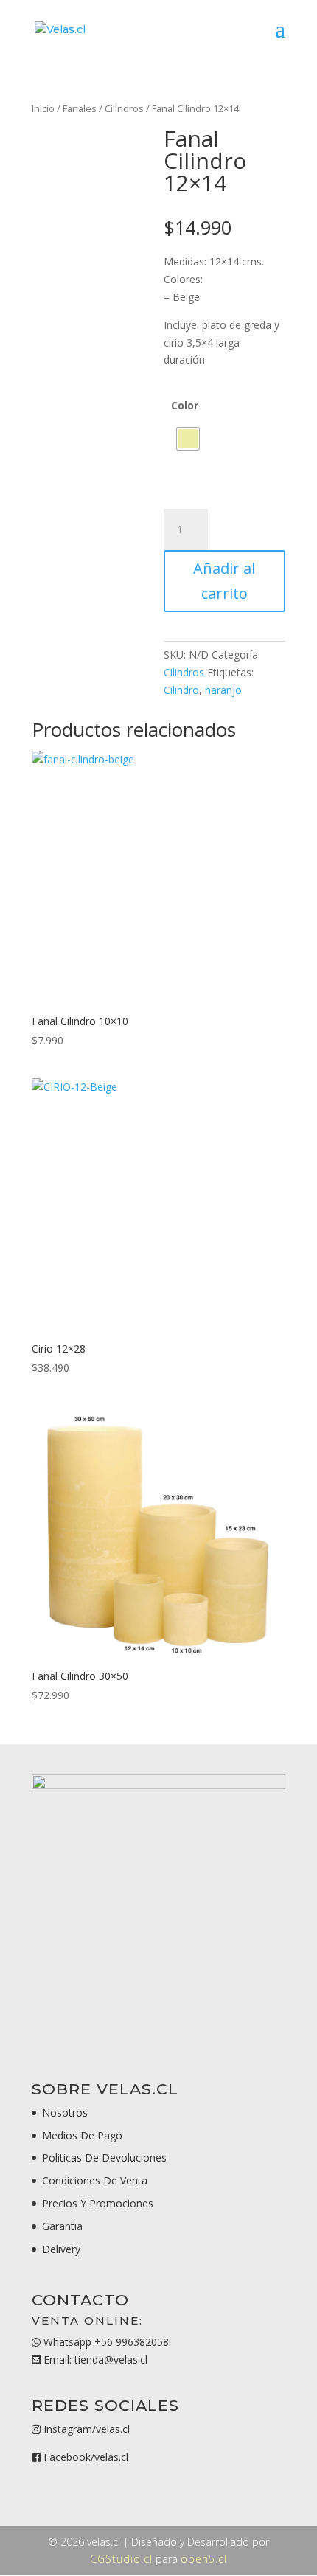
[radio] (188, 439)
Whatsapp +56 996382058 (105, 2342)
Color (185, 405)
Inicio (43, 108)
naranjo (223, 690)
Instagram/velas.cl (87, 2429)
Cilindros (124, 108)
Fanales (80, 108)
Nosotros (65, 2112)
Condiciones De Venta (95, 2180)
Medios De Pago (82, 2135)
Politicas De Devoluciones (104, 2157)
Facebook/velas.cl (86, 2457)
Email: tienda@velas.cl (94, 2360)
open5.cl (204, 2559)
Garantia (62, 2226)
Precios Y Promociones (98, 2203)
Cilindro (181, 690)
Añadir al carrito (224, 581)
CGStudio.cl (121, 2559)
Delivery (61, 2249)
